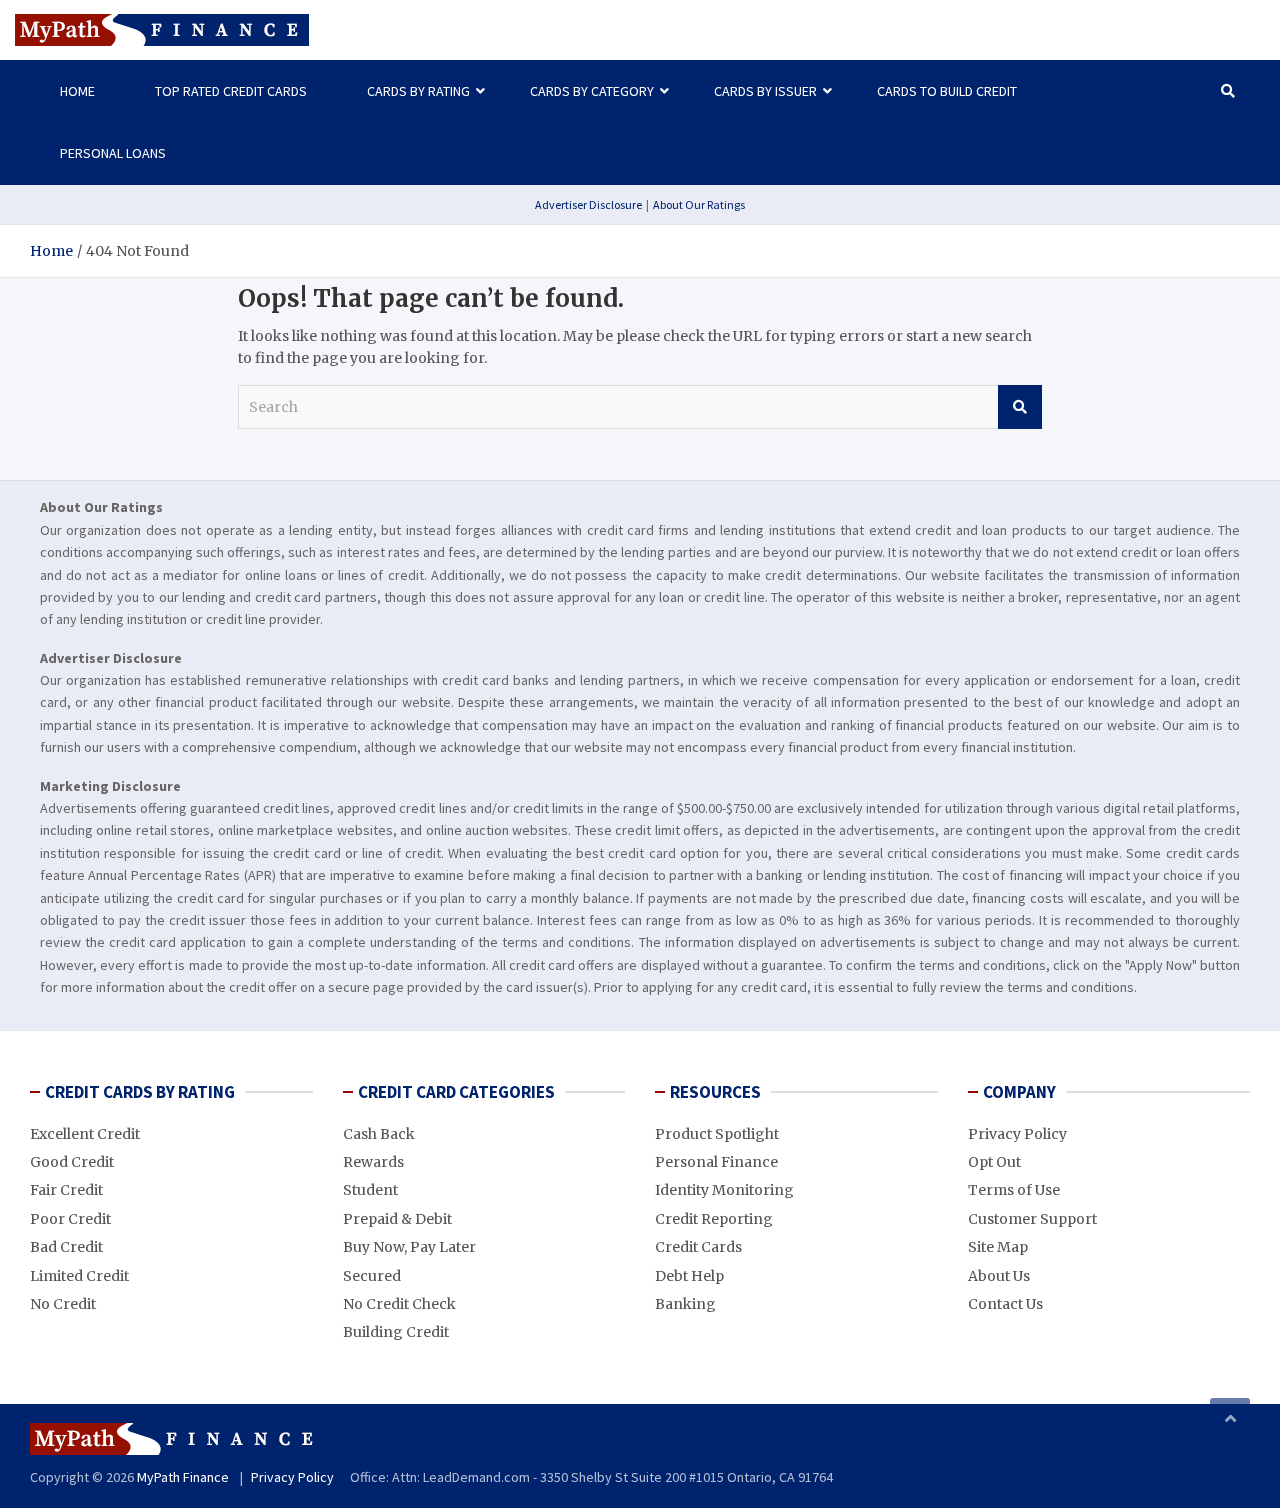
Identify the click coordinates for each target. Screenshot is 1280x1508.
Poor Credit (70, 1219)
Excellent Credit (85, 1134)
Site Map (998, 1247)
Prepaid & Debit (397, 1219)
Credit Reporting (714, 1219)
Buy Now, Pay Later (409, 1247)
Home (77, 91)
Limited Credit (79, 1276)
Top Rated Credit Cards (231, 91)
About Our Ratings (699, 204)
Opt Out (994, 1162)
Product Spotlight (717, 1134)
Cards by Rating (418, 91)
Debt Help (689, 1276)
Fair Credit (66, 1190)
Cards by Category (592, 91)
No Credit (63, 1304)
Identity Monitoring (724, 1190)
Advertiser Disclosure (588, 204)
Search (1020, 407)
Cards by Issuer (765, 91)
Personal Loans (113, 153)
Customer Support (1032, 1219)
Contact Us (1005, 1304)
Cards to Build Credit (947, 91)
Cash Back (379, 1134)
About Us (999, 1276)
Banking (685, 1304)
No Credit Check (399, 1304)
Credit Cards (698, 1247)
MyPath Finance (183, 1477)
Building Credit (396, 1332)
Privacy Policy (1017, 1134)
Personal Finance (716, 1162)
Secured (372, 1276)
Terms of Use (1014, 1190)
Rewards (373, 1162)
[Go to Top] (1230, 1418)
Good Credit (72, 1162)
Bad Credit (66, 1247)
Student (370, 1190)
